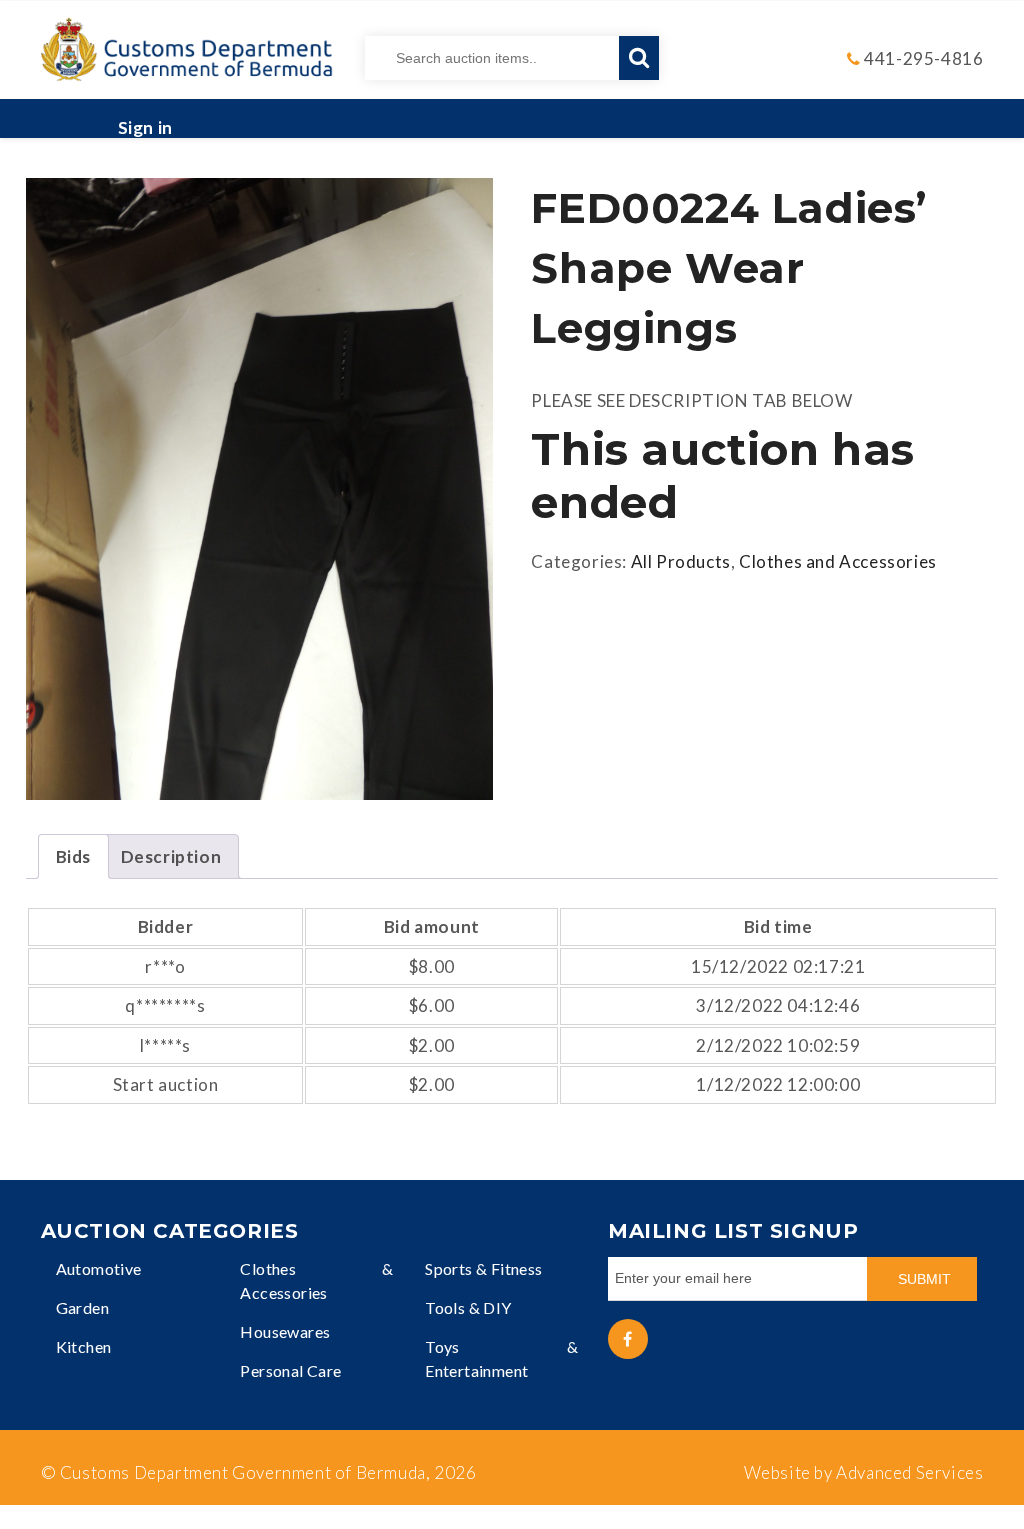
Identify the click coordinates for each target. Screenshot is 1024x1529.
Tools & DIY (468, 1307)
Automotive (99, 1268)
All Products (681, 561)
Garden (82, 1307)
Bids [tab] (73, 856)
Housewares (285, 1331)
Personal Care (290, 1370)
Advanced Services (909, 1472)
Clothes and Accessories (838, 561)
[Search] (639, 58)
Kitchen (84, 1346)
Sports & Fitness (483, 1268)
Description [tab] (171, 856)
